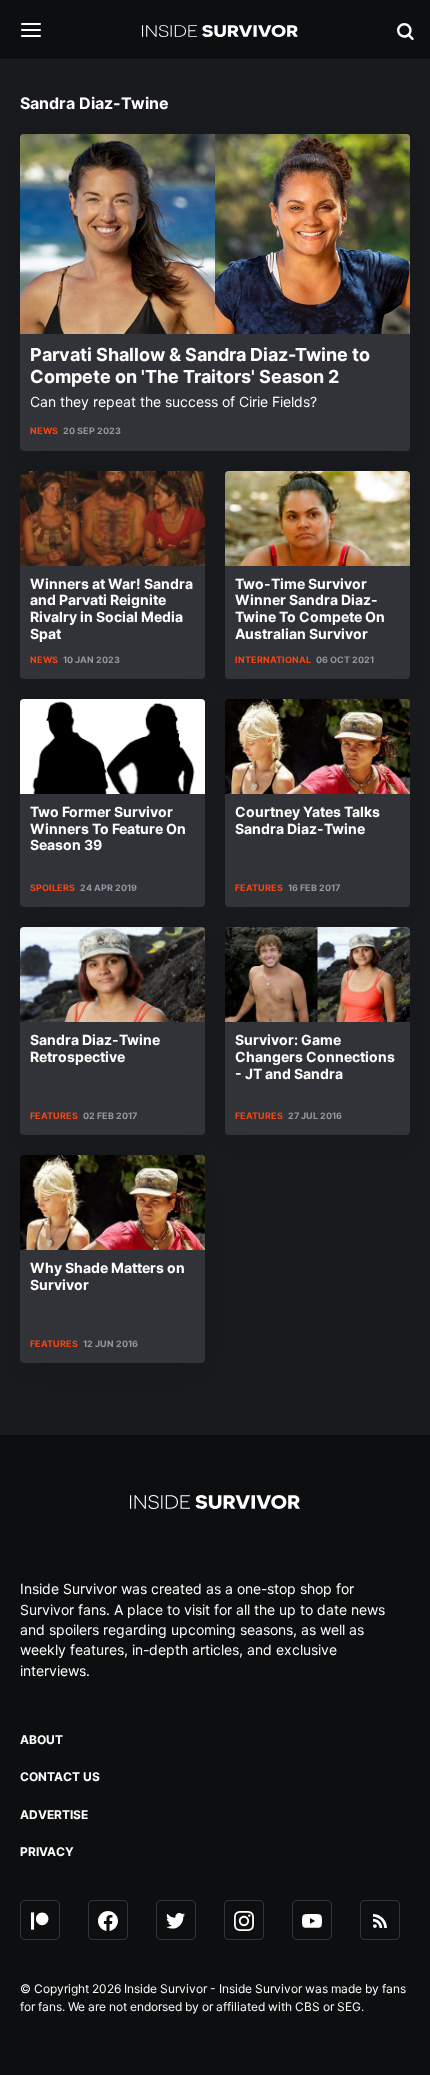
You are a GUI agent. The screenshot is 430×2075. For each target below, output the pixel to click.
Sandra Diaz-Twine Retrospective (95, 1048)
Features (259, 887)
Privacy (47, 1851)
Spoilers (52, 887)
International (273, 659)
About (41, 1739)
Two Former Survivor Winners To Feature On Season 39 (108, 828)
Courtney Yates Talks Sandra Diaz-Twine (307, 820)
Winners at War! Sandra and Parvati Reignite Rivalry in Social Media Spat (111, 608)
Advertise (54, 1814)
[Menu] (46, 31)
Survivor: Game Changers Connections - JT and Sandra (315, 1056)
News (44, 430)
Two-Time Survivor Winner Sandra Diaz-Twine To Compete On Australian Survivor (310, 608)
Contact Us (60, 1776)
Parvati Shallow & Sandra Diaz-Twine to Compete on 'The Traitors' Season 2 (200, 365)
